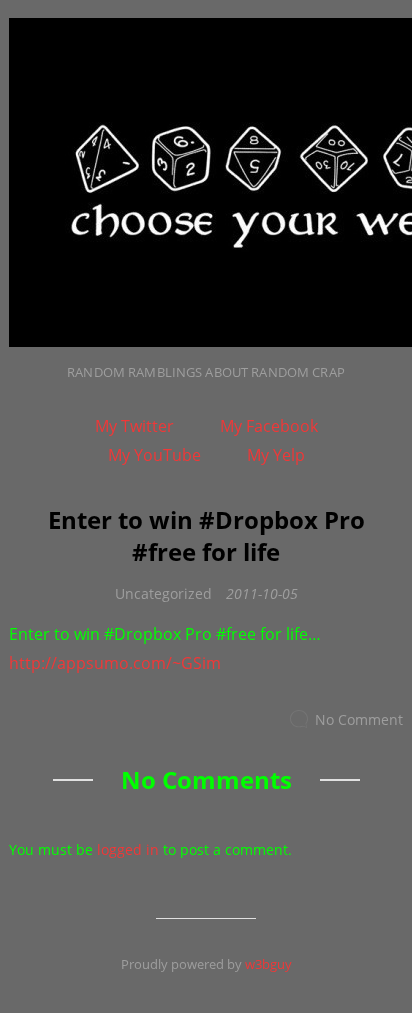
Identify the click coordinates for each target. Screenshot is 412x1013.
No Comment (359, 719)
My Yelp (276, 455)
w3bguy (268, 964)
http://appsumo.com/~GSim (115, 663)
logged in (128, 849)
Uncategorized (163, 593)
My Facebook (269, 426)
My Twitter (134, 426)
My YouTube (154, 455)
